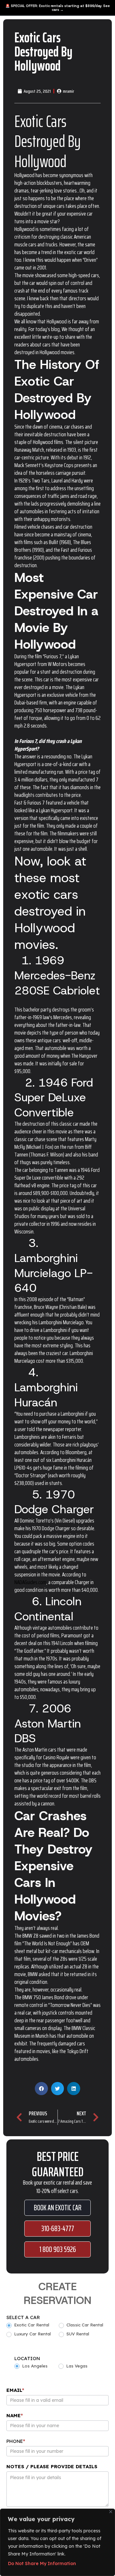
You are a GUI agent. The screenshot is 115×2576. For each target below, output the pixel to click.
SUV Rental (77, 2334)
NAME (15, 2415)
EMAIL (15, 2390)
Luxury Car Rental (32, 2334)
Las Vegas (76, 2366)
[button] (41, 2089)
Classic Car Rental (84, 2325)
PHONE (16, 2441)
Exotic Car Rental (31, 2325)
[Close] (111, 2512)
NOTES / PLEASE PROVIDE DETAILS (52, 2466)
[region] (57, 2542)
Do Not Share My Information (42, 2563)
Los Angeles (34, 2366)
